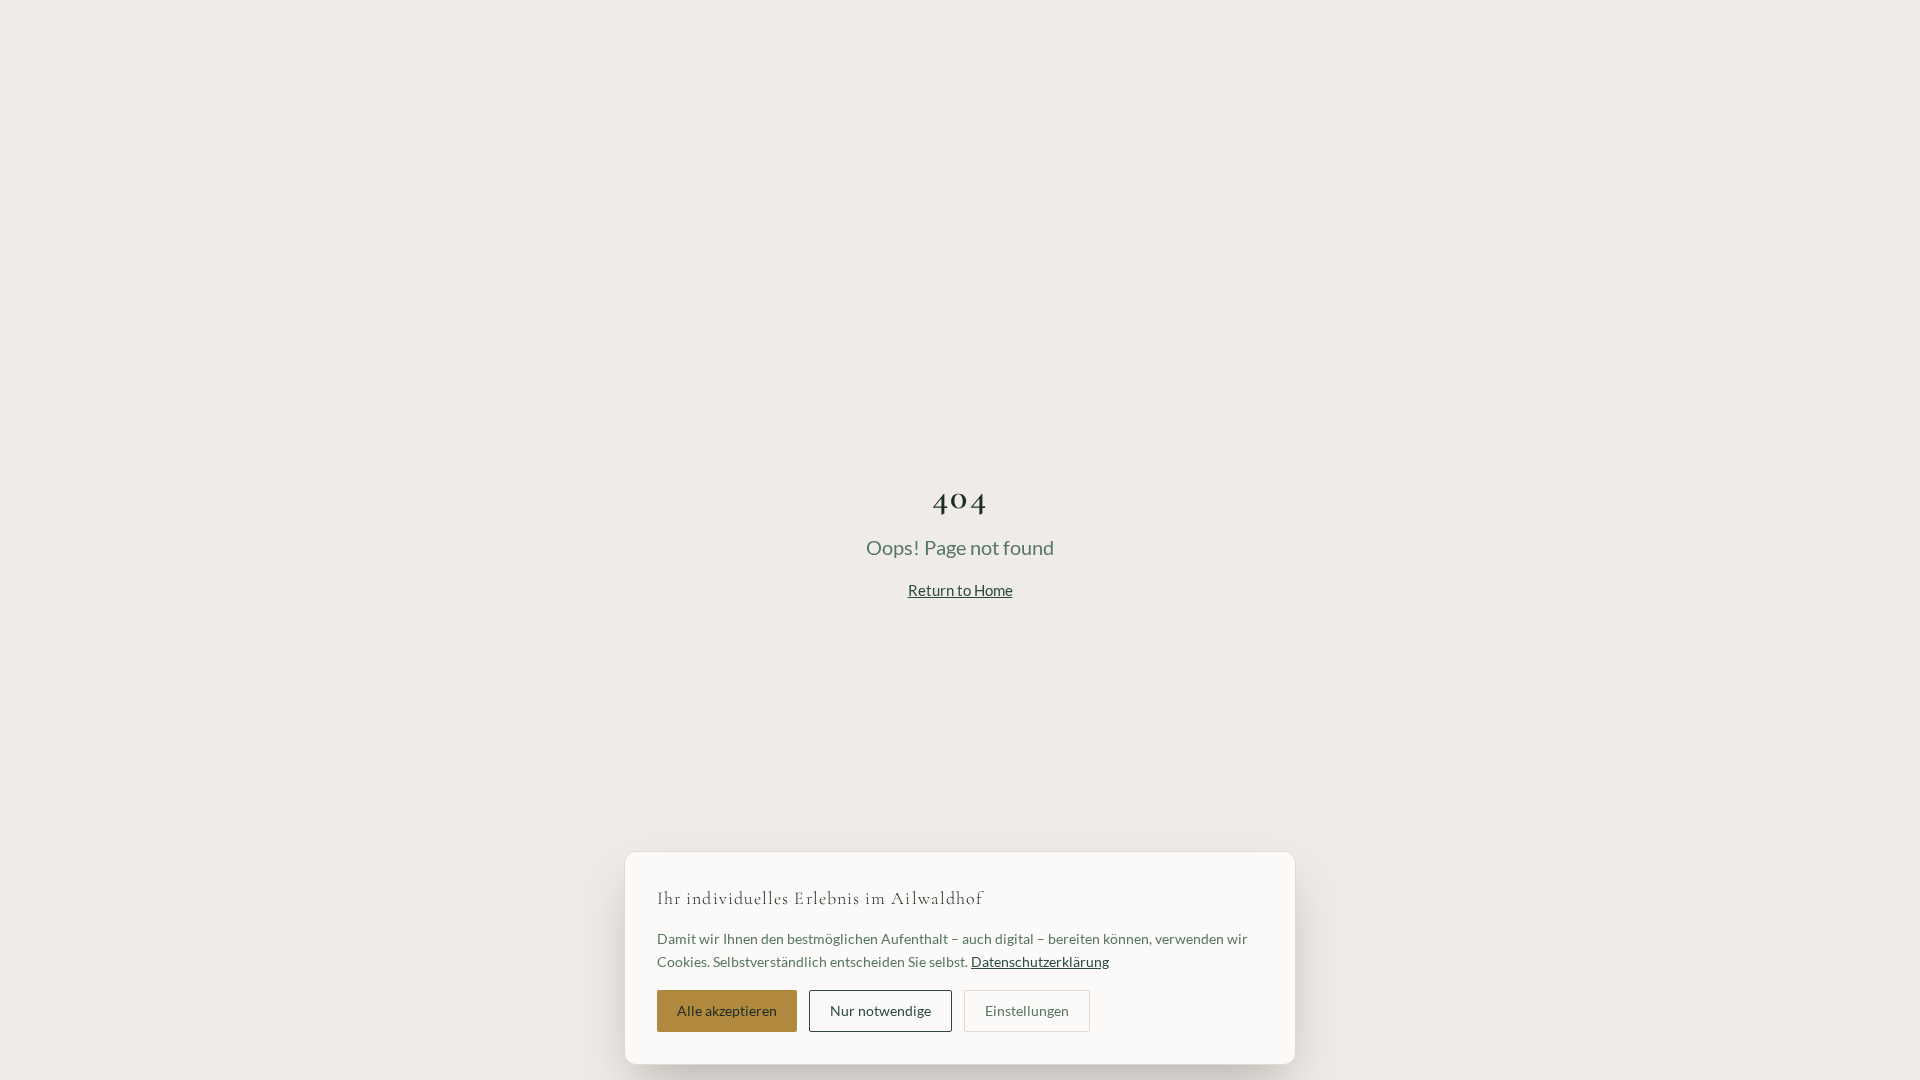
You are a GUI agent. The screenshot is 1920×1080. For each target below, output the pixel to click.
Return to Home (960, 590)
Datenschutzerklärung (1040, 960)
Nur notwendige (880, 1009)
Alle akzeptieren (727, 1009)
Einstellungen (1027, 1009)
